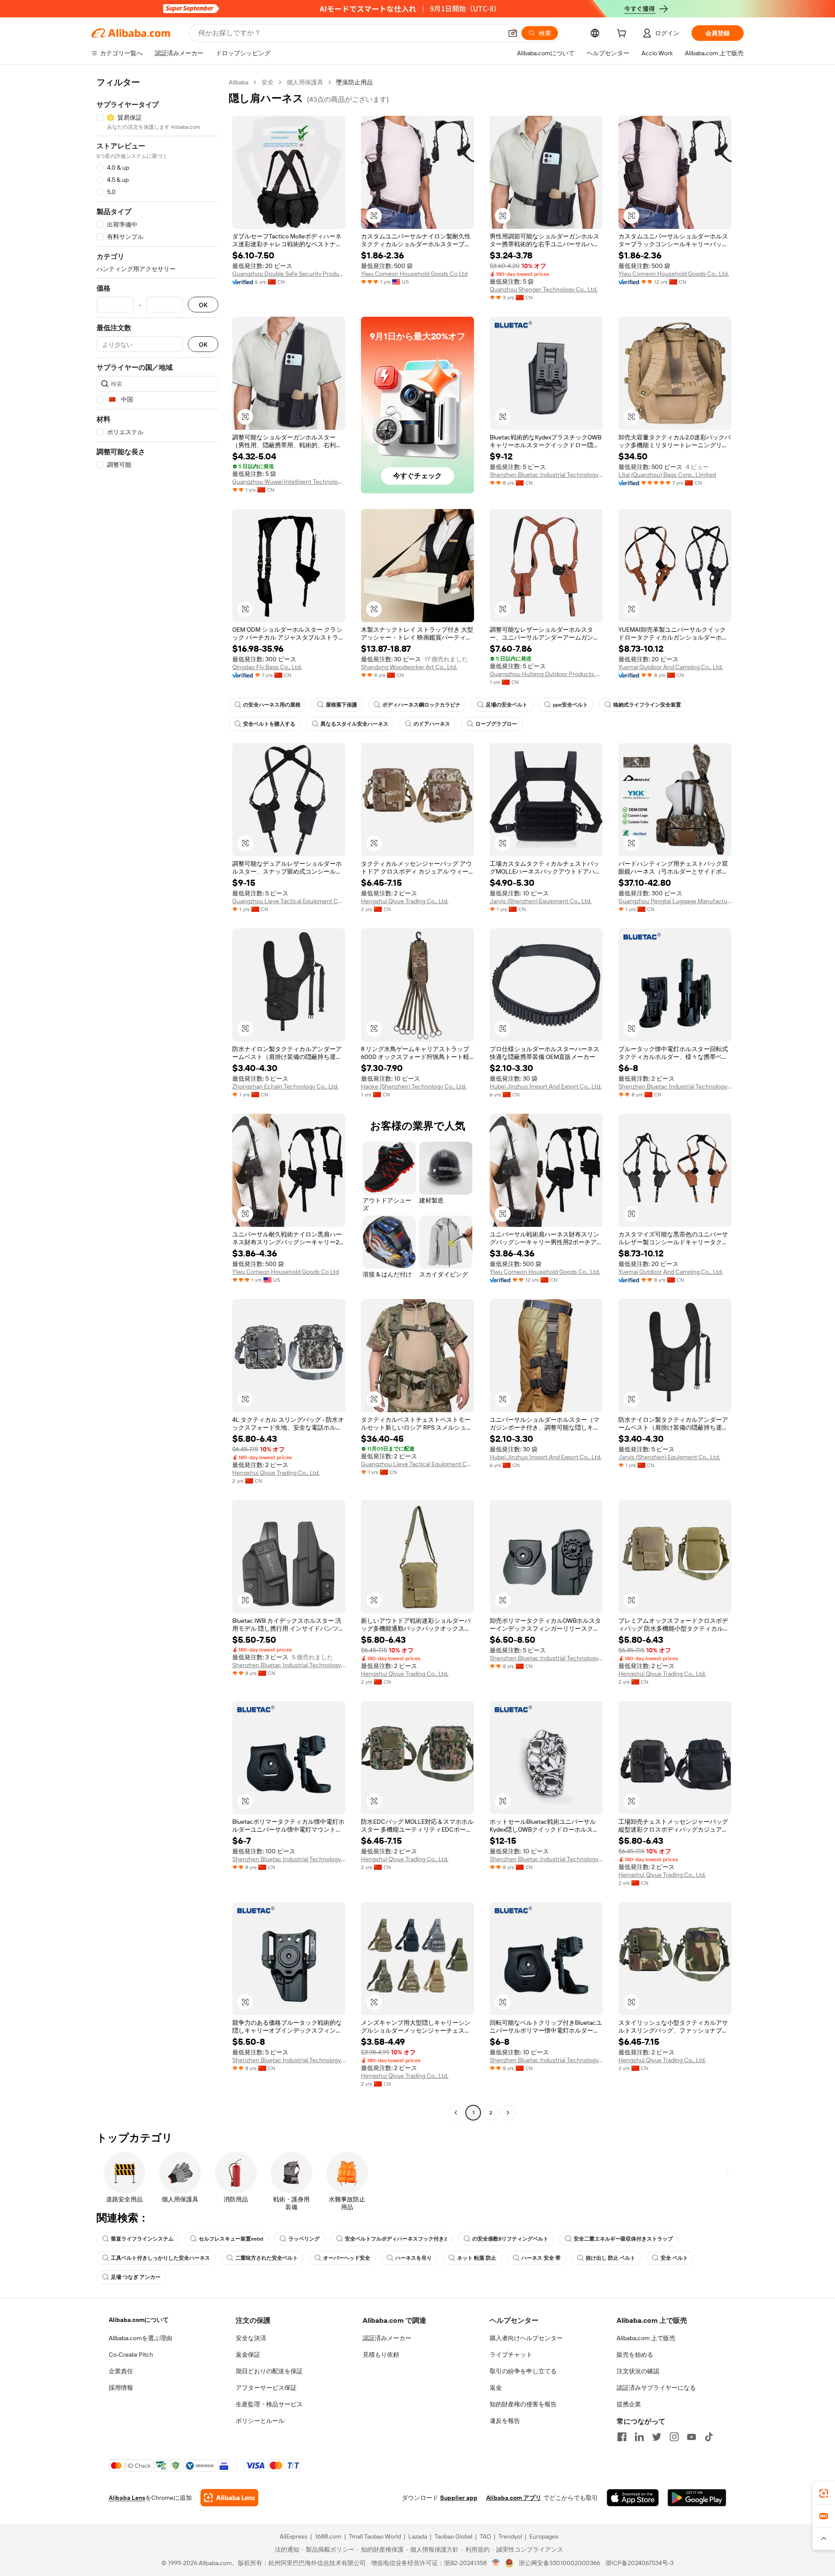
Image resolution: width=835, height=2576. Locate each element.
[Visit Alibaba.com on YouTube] (691, 2437)
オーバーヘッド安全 (347, 2258)
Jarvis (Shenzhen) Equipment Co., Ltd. (541, 901)
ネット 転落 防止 (477, 2258)
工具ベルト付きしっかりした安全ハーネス (160, 2258)
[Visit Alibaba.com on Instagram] (674, 2437)
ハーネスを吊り (414, 2258)
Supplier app (459, 2498)
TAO (485, 2536)
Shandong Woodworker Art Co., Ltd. (409, 667)
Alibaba (239, 82)
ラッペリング (304, 2239)
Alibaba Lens (127, 2498)
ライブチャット (511, 2355)
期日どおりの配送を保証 (269, 2371)
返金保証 (248, 2355)
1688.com (328, 2536)
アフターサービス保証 (266, 2388)
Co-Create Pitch (131, 2355)
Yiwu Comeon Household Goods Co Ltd (414, 274)
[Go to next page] (508, 2113)
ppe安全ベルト (570, 705)
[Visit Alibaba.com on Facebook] (622, 2437)
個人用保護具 (305, 82)
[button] (513, 33)
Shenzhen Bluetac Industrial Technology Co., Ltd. (546, 475)
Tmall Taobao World (375, 2536)
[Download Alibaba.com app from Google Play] (697, 2498)
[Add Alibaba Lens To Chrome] (229, 2498)
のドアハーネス (432, 724)
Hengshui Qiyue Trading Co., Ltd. (405, 901)
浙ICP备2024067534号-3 (640, 2563)
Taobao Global (453, 2536)
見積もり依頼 (381, 2355)
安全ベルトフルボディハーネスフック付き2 (396, 2239)
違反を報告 (505, 2421)
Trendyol (510, 2536)
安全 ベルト (674, 2258)
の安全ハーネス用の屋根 (272, 705)
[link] (824, 2493)
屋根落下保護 (341, 705)
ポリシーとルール (260, 2421)
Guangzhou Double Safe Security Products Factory (289, 274)
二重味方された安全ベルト (267, 2258)
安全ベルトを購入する (269, 724)
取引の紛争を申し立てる (523, 2371)
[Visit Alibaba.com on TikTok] (709, 2437)
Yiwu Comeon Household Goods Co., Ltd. (674, 274)
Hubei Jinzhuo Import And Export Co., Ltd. (546, 1086)
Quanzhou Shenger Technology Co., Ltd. (544, 289)
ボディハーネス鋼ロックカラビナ (421, 705)
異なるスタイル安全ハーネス (354, 724)
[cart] (623, 34)
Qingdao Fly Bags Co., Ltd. (267, 667)
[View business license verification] (496, 2563)
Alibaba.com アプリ (514, 2498)
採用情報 (121, 2388)
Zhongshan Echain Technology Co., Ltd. (285, 1086)
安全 (267, 82)
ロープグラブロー (496, 724)
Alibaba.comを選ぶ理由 (140, 2338)
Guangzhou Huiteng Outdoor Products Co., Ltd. (546, 674)
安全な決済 (251, 2338)
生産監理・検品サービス (269, 2404)
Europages (544, 2536)
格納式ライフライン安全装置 (647, 705)
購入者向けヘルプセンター (526, 2338)
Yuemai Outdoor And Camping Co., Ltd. (671, 667)
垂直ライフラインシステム (142, 2239)
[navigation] (157, 1099)
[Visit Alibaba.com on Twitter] (657, 2437)
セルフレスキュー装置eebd (231, 2239)
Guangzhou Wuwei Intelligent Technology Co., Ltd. (289, 482)
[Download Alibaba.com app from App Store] (633, 2498)
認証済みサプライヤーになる (656, 2388)
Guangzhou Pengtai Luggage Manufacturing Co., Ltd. (675, 901)
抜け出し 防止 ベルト (611, 2258)
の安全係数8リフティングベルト (510, 2239)
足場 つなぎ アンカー (136, 2277)
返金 (496, 2388)
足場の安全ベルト (507, 705)
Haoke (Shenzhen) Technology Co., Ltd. (414, 1086)
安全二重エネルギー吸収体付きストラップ (623, 2239)
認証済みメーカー (387, 2338)
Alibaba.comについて (139, 2320)
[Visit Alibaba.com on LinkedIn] (639, 2437)
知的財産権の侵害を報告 (523, 2404)
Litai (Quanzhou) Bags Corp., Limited (667, 475)
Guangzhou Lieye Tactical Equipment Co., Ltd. (289, 901)
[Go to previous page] (456, 2113)
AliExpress (294, 2536)
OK (203, 305)
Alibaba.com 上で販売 (646, 2338)
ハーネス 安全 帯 (541, 2258)
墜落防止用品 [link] (354, 82)
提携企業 (629, 2404)
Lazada (418, 2536)
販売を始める (635, 2355)
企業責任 (121, 2371)
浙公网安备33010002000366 (559, 2563)
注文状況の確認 (638, 2371)
